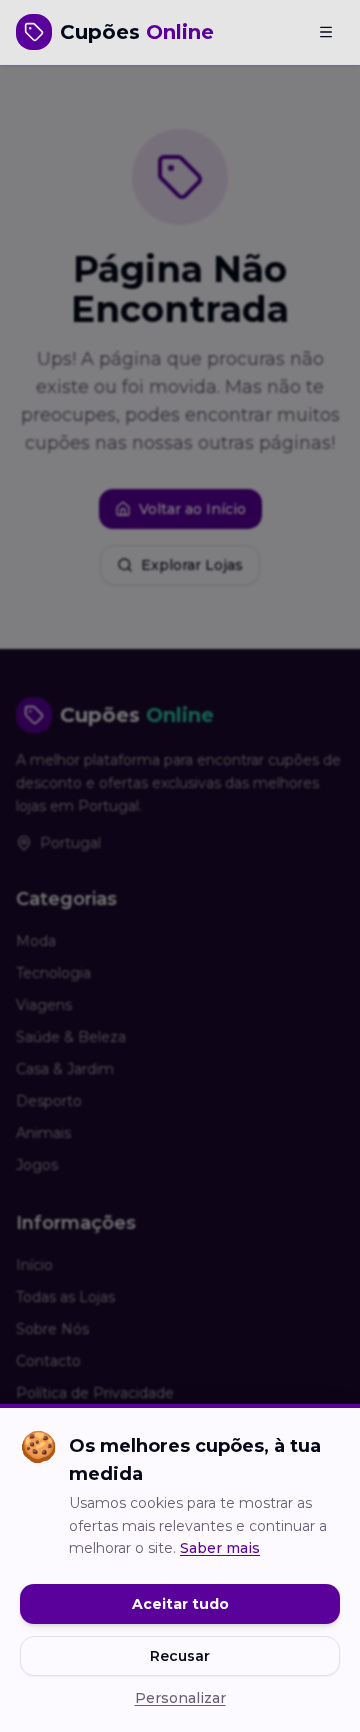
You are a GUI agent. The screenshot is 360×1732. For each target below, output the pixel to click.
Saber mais (220, 1548)
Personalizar (180, 1698)
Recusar (180, 1656)
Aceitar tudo (180, 1604)
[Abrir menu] (326, 32)
